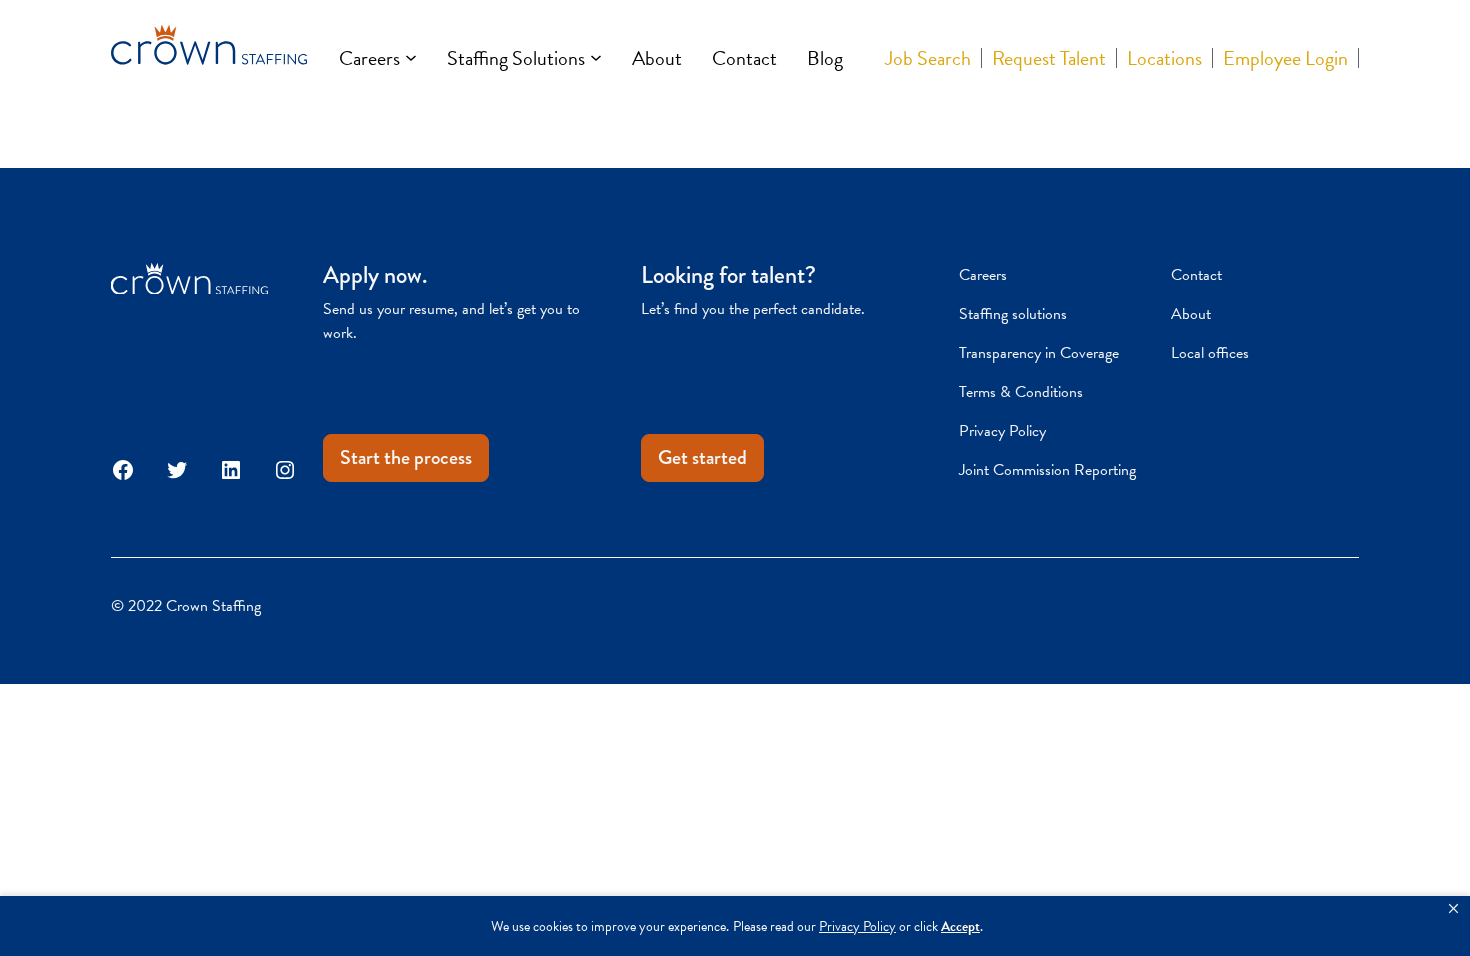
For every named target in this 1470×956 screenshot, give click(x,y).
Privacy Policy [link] (857, 926)
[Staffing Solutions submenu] (596, 58)
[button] (1453, 909)
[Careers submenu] (411, 58)
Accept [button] (960, 926)
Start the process (406, 457)
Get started (702, 457)
